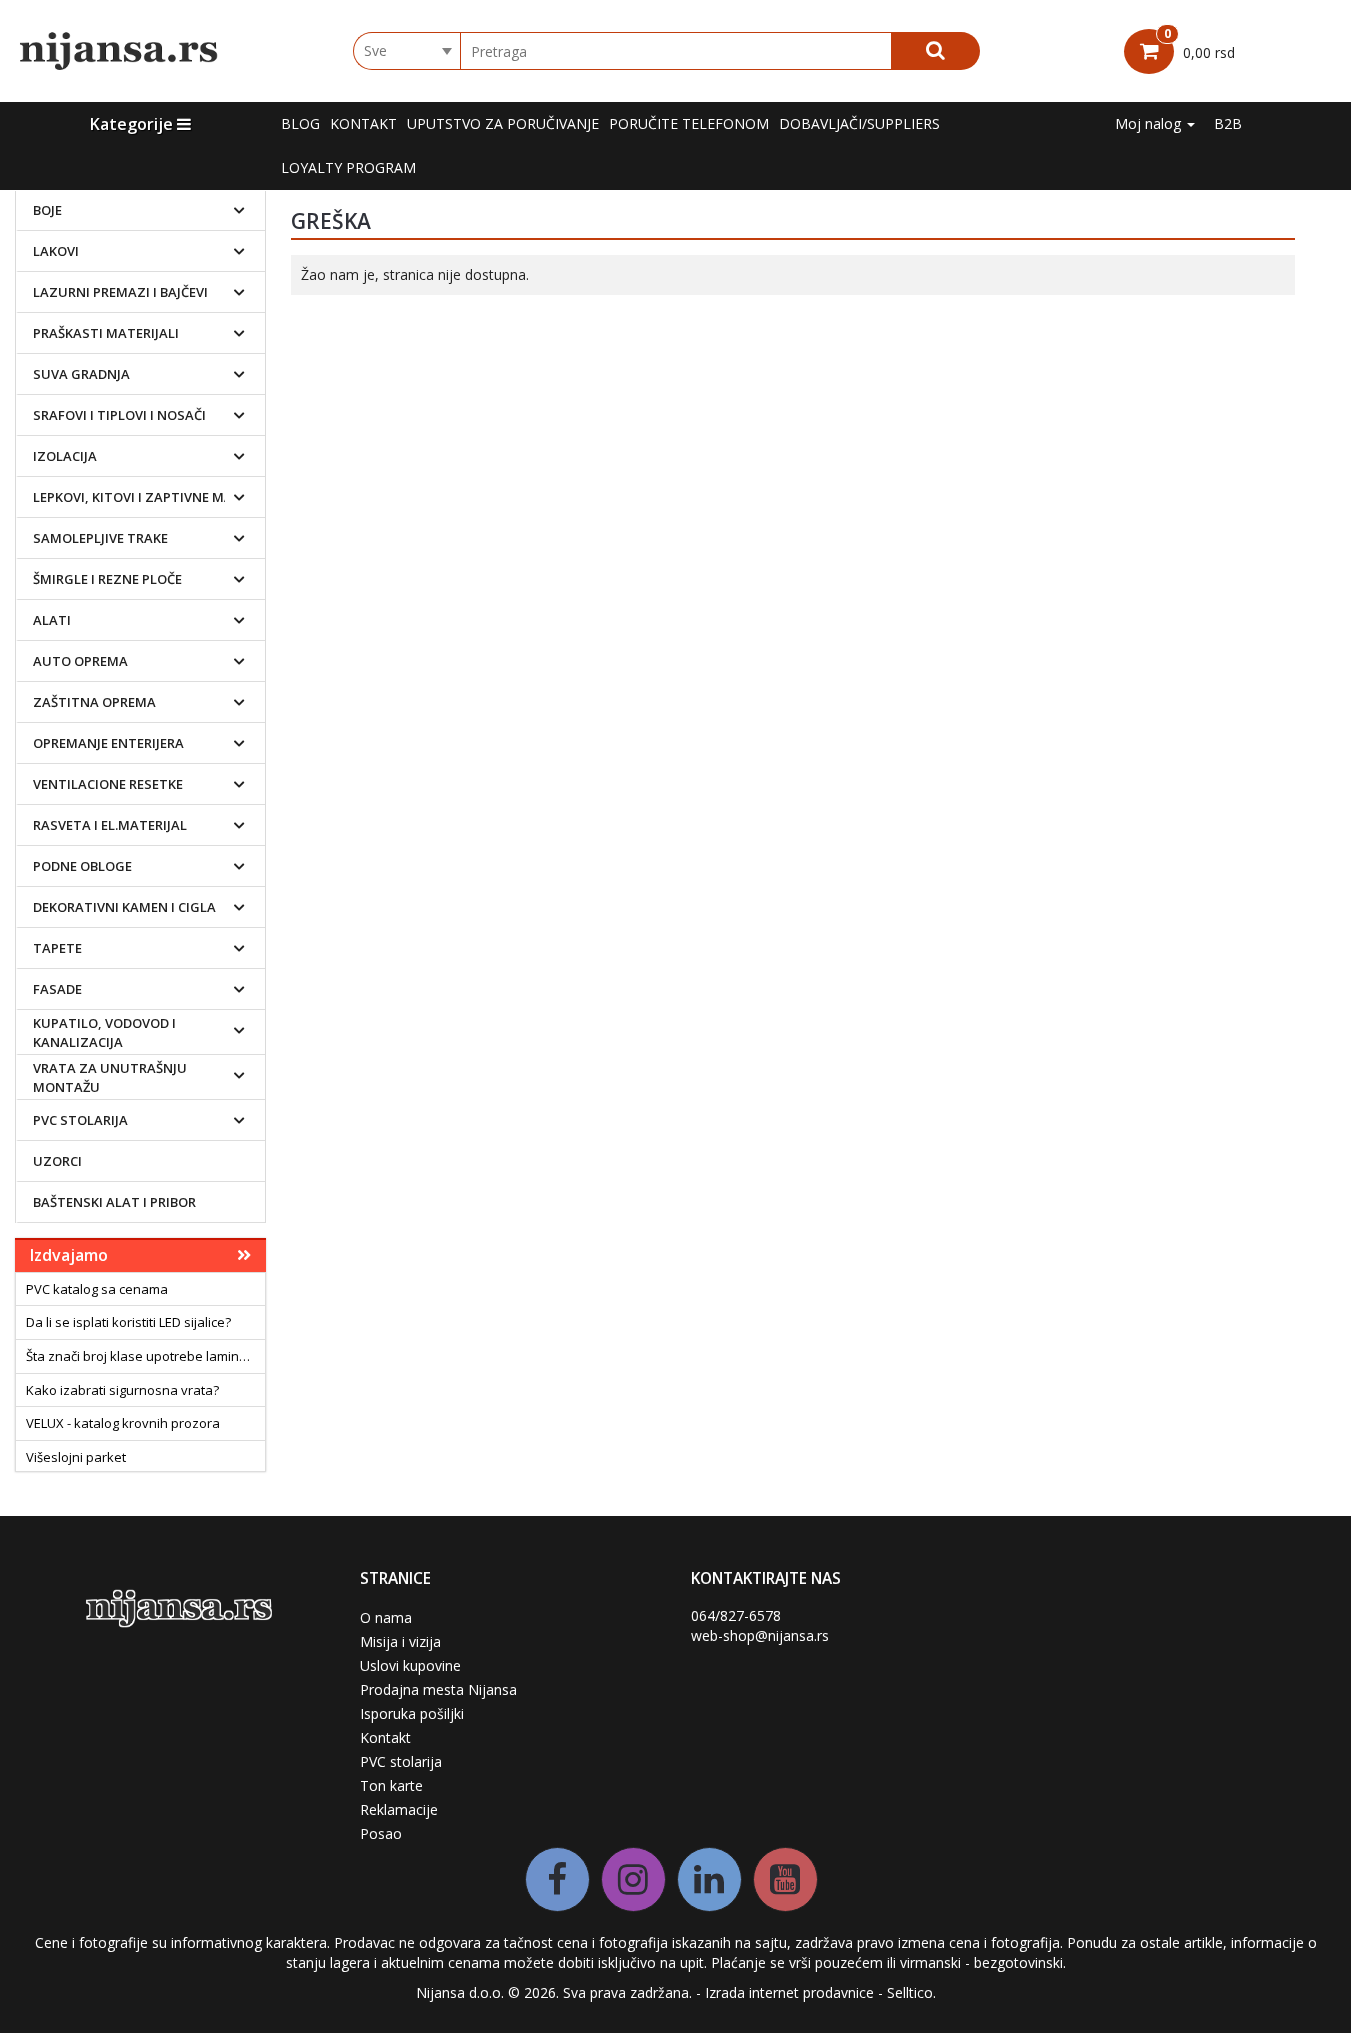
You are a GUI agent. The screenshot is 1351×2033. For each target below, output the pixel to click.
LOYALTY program (348, 167)
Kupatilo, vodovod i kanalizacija (104, 1032)
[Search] (935, 51)
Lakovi (56, 251)
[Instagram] (633, 1879)
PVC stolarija (80, 1120)
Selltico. (911, 1992)
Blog (300, 123)
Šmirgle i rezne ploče (107, 579)
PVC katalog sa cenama (97, 1289)
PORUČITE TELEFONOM (689, 123)
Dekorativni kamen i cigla (124, 907)
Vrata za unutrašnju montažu (110, 1077)
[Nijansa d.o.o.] (120, 51)
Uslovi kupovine (410, 1665)
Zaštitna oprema (94, 702)
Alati (52, 620)
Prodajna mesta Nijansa (438, 1689)
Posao (381, 1833)
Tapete (57, 948)
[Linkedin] (709, 1879)
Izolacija (65, 456)
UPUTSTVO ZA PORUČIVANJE (503, 123)
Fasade (57, 989)
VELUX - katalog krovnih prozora (123, 1423)
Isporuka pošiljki (412, 1713)
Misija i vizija (400, 1641)
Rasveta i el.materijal (110, 825)
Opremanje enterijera (108, 743)
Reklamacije (399, 1809)
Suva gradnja (81, 374)
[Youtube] (785, 1879)
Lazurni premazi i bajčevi (120, 292)
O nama (386, 1617)
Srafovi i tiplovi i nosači (119, 415)
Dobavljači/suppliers (859, 123)
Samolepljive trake (100, 538)
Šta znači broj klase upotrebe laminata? (145, 1356)
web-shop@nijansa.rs (760, 1635)
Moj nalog (1150, 123)
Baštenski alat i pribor (114, 1202)
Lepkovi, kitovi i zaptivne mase (140, 497)
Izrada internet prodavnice (789, 1992)
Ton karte (391, 1785)
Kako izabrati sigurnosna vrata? (122, 1390)
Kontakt (363, 123)
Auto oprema (80, 661)
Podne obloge (82, 866)
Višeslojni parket (76, 1457)
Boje (47, 210)
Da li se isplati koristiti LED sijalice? (128, 1322)
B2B (1228, 123)
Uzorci (57, 1161)
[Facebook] (557, 1879)
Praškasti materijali (106, 333)
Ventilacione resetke (108, 784)
